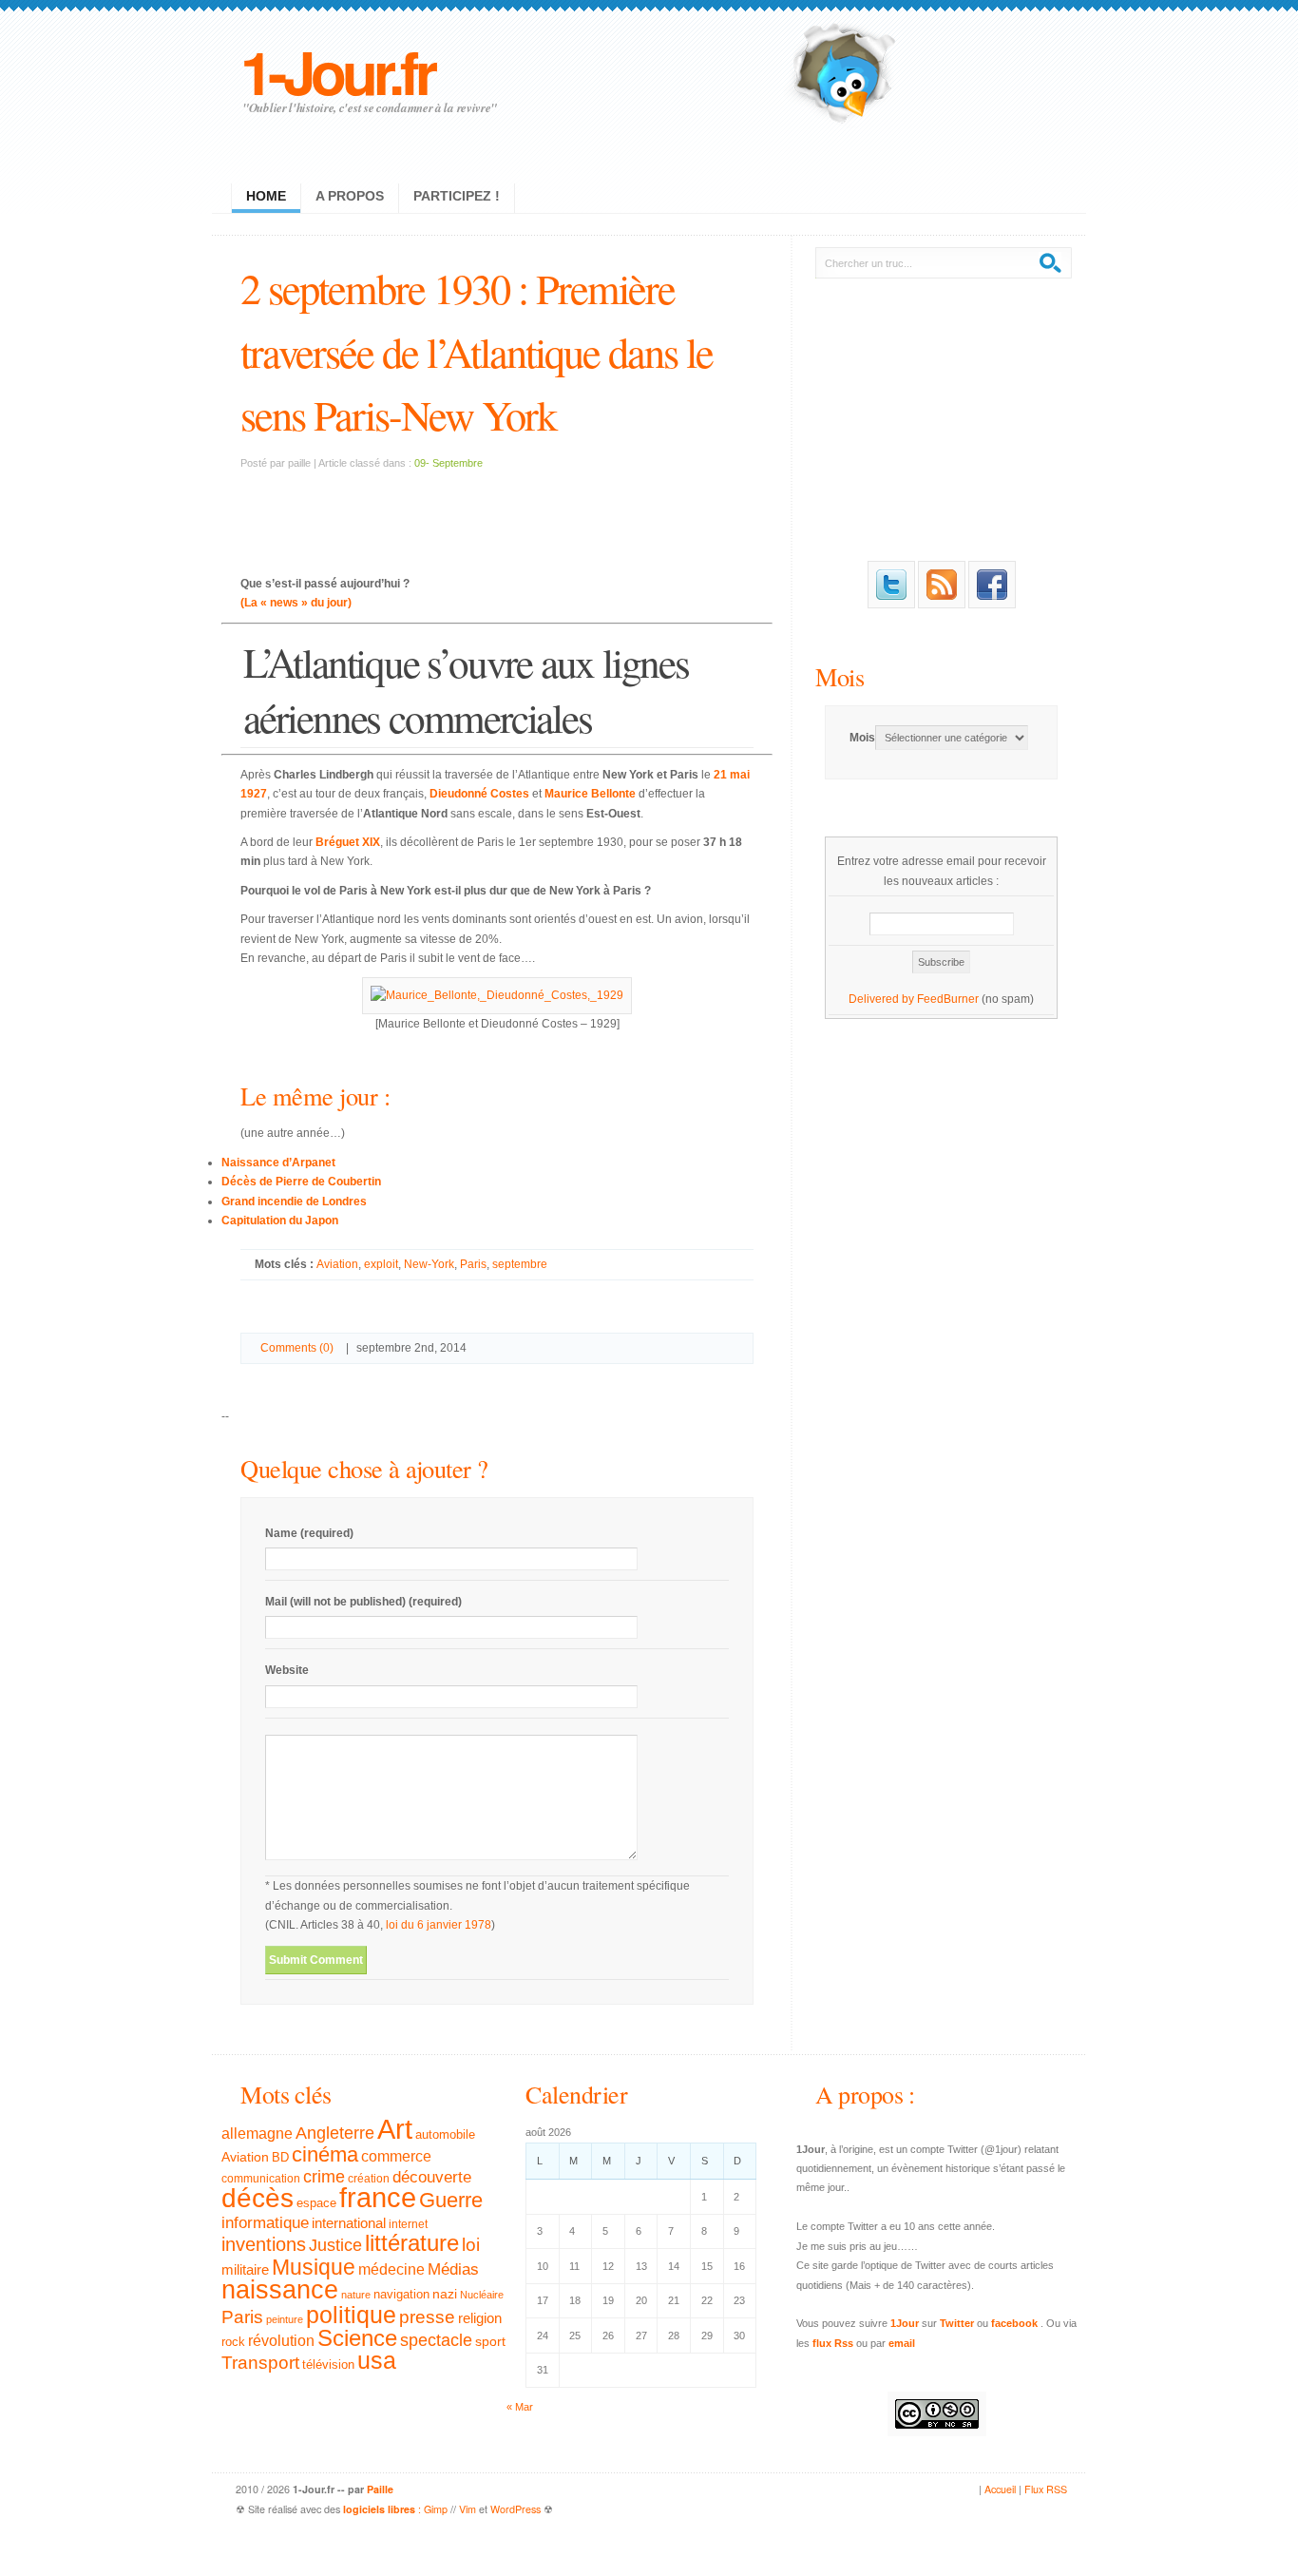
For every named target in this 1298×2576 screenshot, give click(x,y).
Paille (380, 2489)
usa (377, 2361)
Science (357, 2338)
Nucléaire (482, 2295)
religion (480, 2318)
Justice (335, 2245)
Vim (468, 2509)
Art (395, 2129)
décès (258, 2198)
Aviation (337, 1264)
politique (351, 2315)
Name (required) (309, 1533)
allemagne (257, 2133)
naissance (280, 2290)
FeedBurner (948, 999)
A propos (350, 196)
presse (427, 2317)
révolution (281, 2341)
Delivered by (883, 999)
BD (280, 2158)
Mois (840, 676)
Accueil (1000, 2489)
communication (261, 2179)
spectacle (436, 2340)
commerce (396, 2156)
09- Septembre (449, 463)
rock (233, 2342)
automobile (445, 2135)
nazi (445, 2294)
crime (324, 2177)
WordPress (515, 2509)
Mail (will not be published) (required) (363, 1602)
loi (471, 2245)
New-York (429, 1264)
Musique (314, 2267)
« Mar (520, 2407)
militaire (245, 2269)
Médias (453, 2269)
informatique (265, 2223)
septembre (520, 1264)
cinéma (325, 2154)
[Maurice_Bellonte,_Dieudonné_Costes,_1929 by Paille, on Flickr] (497, 995)
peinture (285, 2319)
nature (356, 2295)
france (378, 2198)
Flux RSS (1046, 2489)
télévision (328, 2365)
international (349, 2223)
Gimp (436, 2509)
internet (408, 2224)
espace (316, 2203)
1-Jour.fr (337, 71)
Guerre (451, 2201)
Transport (260, 2363)
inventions (264, 2244)
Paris (473, 1264)
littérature (412, 2243)
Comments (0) (297, 1348)
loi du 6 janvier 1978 (439, 1925)
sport (490, 2341)
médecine (391, 2269)
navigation (401, 2295)
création (369, 2179)
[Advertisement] (497, 510)
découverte (432, 2177)
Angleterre (335, 2133)
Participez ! (457, 196)
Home (266, 196)
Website (287, 1670)
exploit (381, 1264)
